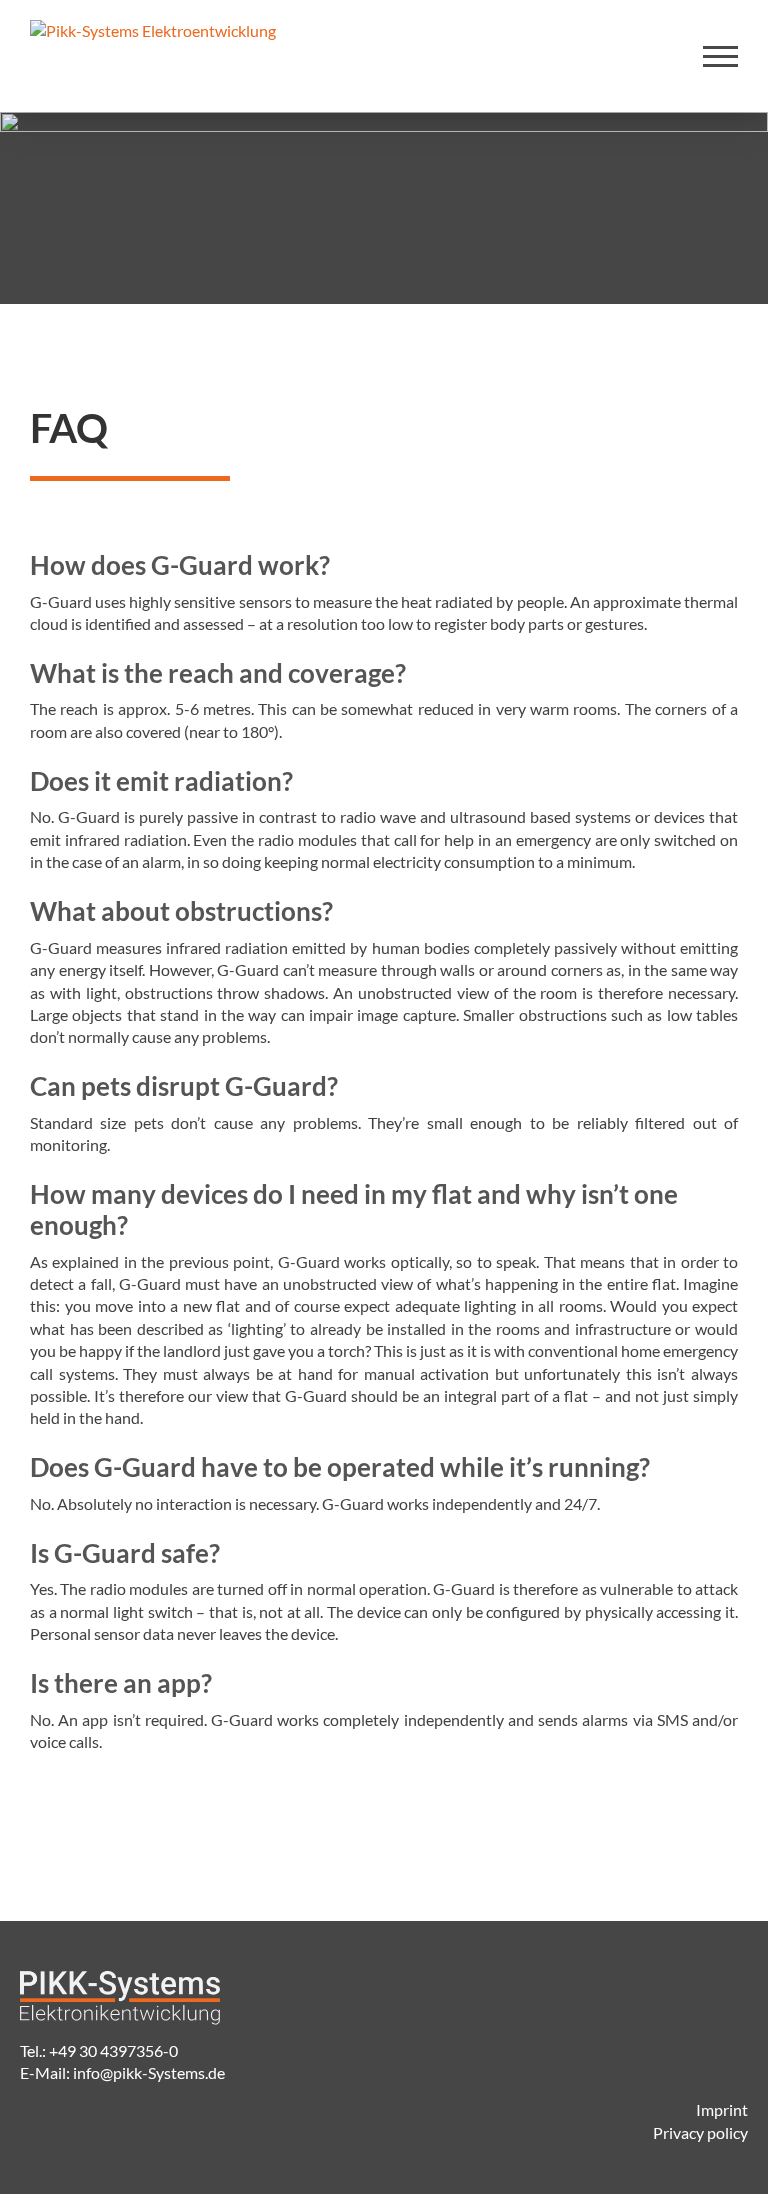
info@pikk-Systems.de (149, 2072)
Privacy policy (700, 2132)
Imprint (722, 2109)
